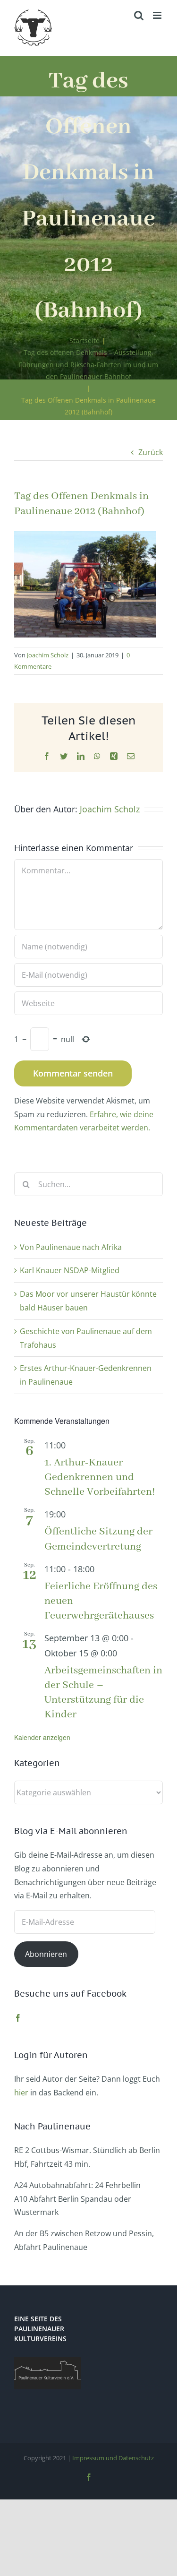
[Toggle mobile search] (139, 15)
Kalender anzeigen (42, 1737)
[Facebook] (18, 2018)
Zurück (151, 452)
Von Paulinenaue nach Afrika (71, 1247)
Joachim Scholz (48, 655)
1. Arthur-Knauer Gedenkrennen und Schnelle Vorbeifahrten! (100, 1477)
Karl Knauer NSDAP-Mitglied (70, 1270)
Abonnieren (46, 1954)
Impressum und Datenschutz (113, 2458)
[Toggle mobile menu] (158, 15)
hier (21, 2093)
